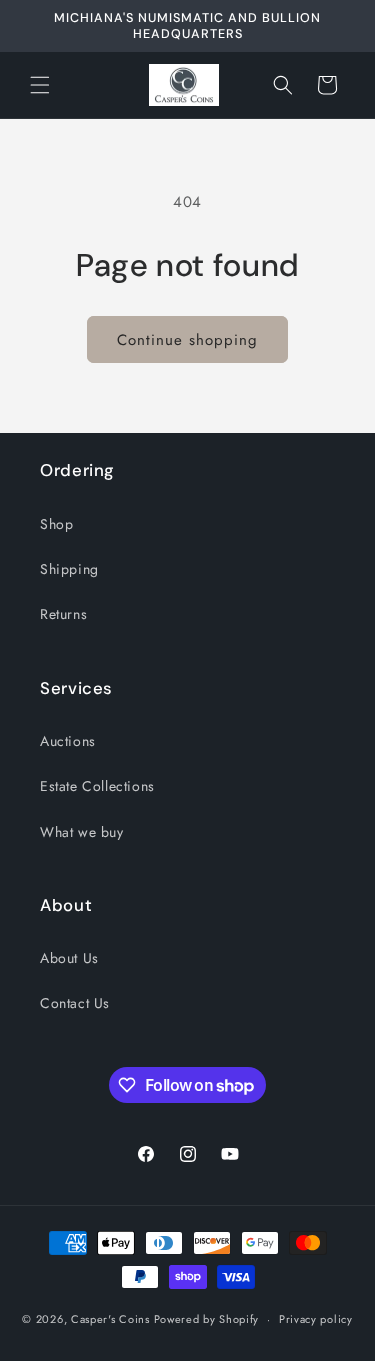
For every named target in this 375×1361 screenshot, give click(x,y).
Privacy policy (316, 1319)
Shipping (69, 569)
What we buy (82, 832)
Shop (56, 524)
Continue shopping (187, 340)
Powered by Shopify (207, 1319)
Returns (63, 614)
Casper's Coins (110, 1319)
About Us (69, 958)
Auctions (68, 741)
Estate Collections (97, 786)
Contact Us (75, 1003)
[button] (40, 85)
